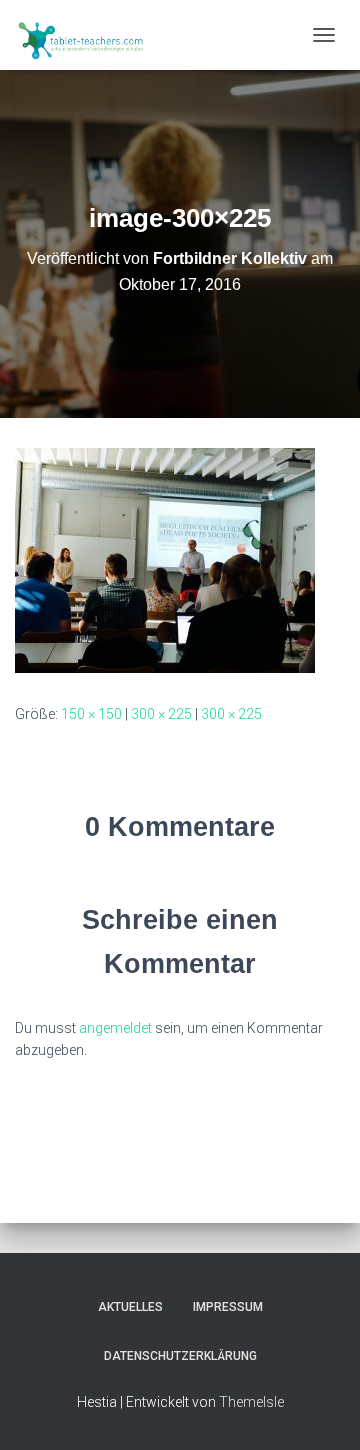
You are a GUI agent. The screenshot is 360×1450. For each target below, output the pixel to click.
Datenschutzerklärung (180, 1356)
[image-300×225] (165, 559)
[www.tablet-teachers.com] (89, 35)
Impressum (228, 1307)
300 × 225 (161, 714)
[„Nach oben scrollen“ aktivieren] (320, 1410)
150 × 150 (91, 714)
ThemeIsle (251, 1402)
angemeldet (115, 1028)
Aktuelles (130, 1307)
